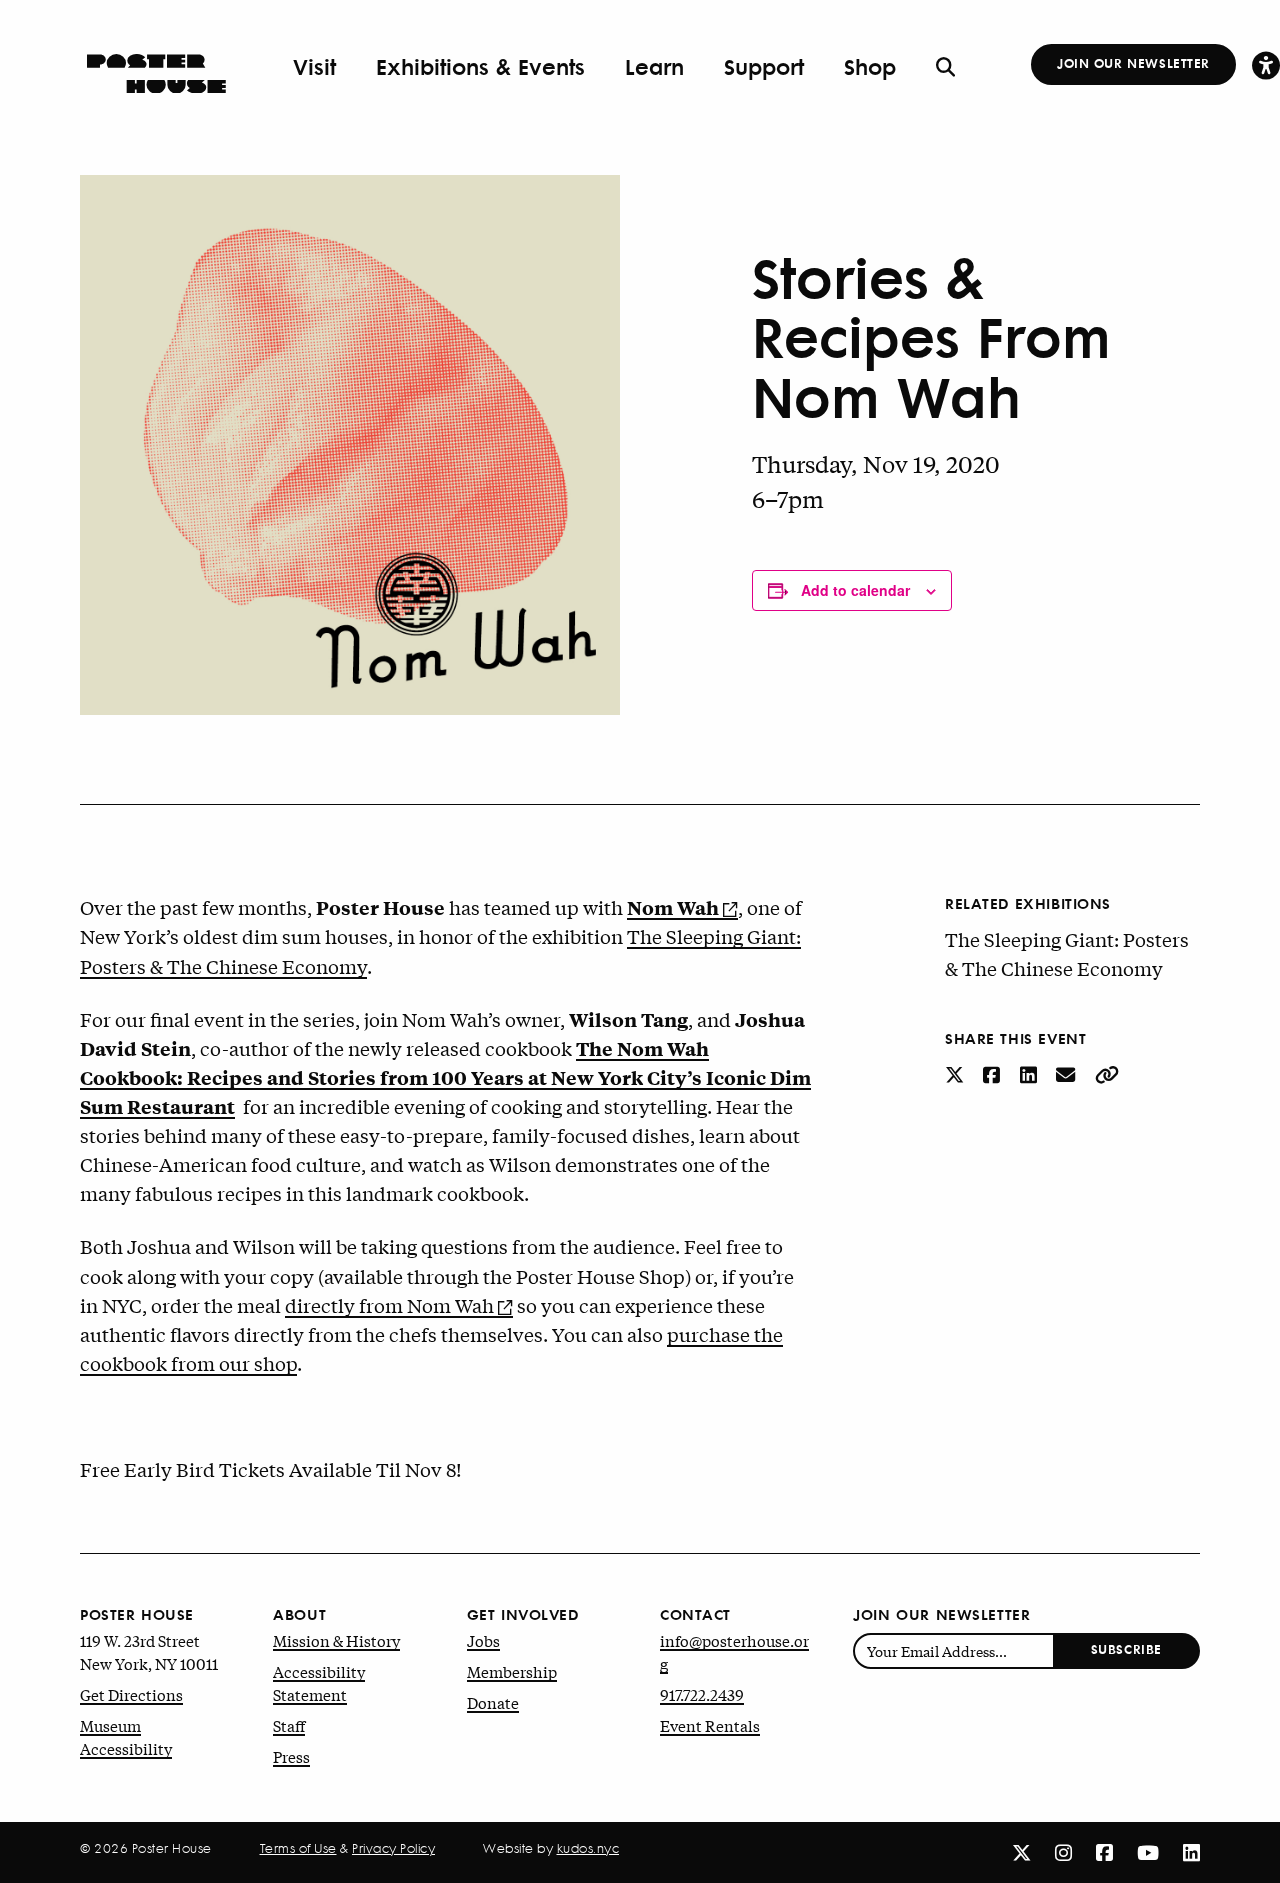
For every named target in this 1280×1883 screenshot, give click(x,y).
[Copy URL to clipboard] (1107, 1074)
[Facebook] (1104, 1852)
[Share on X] (956, 1074)
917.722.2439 (702, 1694)
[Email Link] (1067, 1074)
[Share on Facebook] (993, 1074)
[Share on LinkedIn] (1030, 1074)
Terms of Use (298, 1848)
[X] (1021, 1852)
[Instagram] (1063, 1852)
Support (764, 66)
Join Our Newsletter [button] (1133, 62)
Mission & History (336, 1640)
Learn (654, 66)
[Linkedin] (1191, 1852)
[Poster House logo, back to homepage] (156, 67)
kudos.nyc (588, 1848)
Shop (870, 66)
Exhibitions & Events (480, 66)
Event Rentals (710, 1725)
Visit (314, 66)
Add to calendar (855, 590)
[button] (1266, 64)
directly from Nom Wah (389, 1305)
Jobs (483, 1640)
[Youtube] (1148, 1852)
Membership (512, 1671)
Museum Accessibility (126, 1736)
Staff (289, 1725)
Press (291, 1756)
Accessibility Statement (319, 1682)
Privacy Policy (393, 1848)
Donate (493, 1702)
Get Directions (131, 1694)
